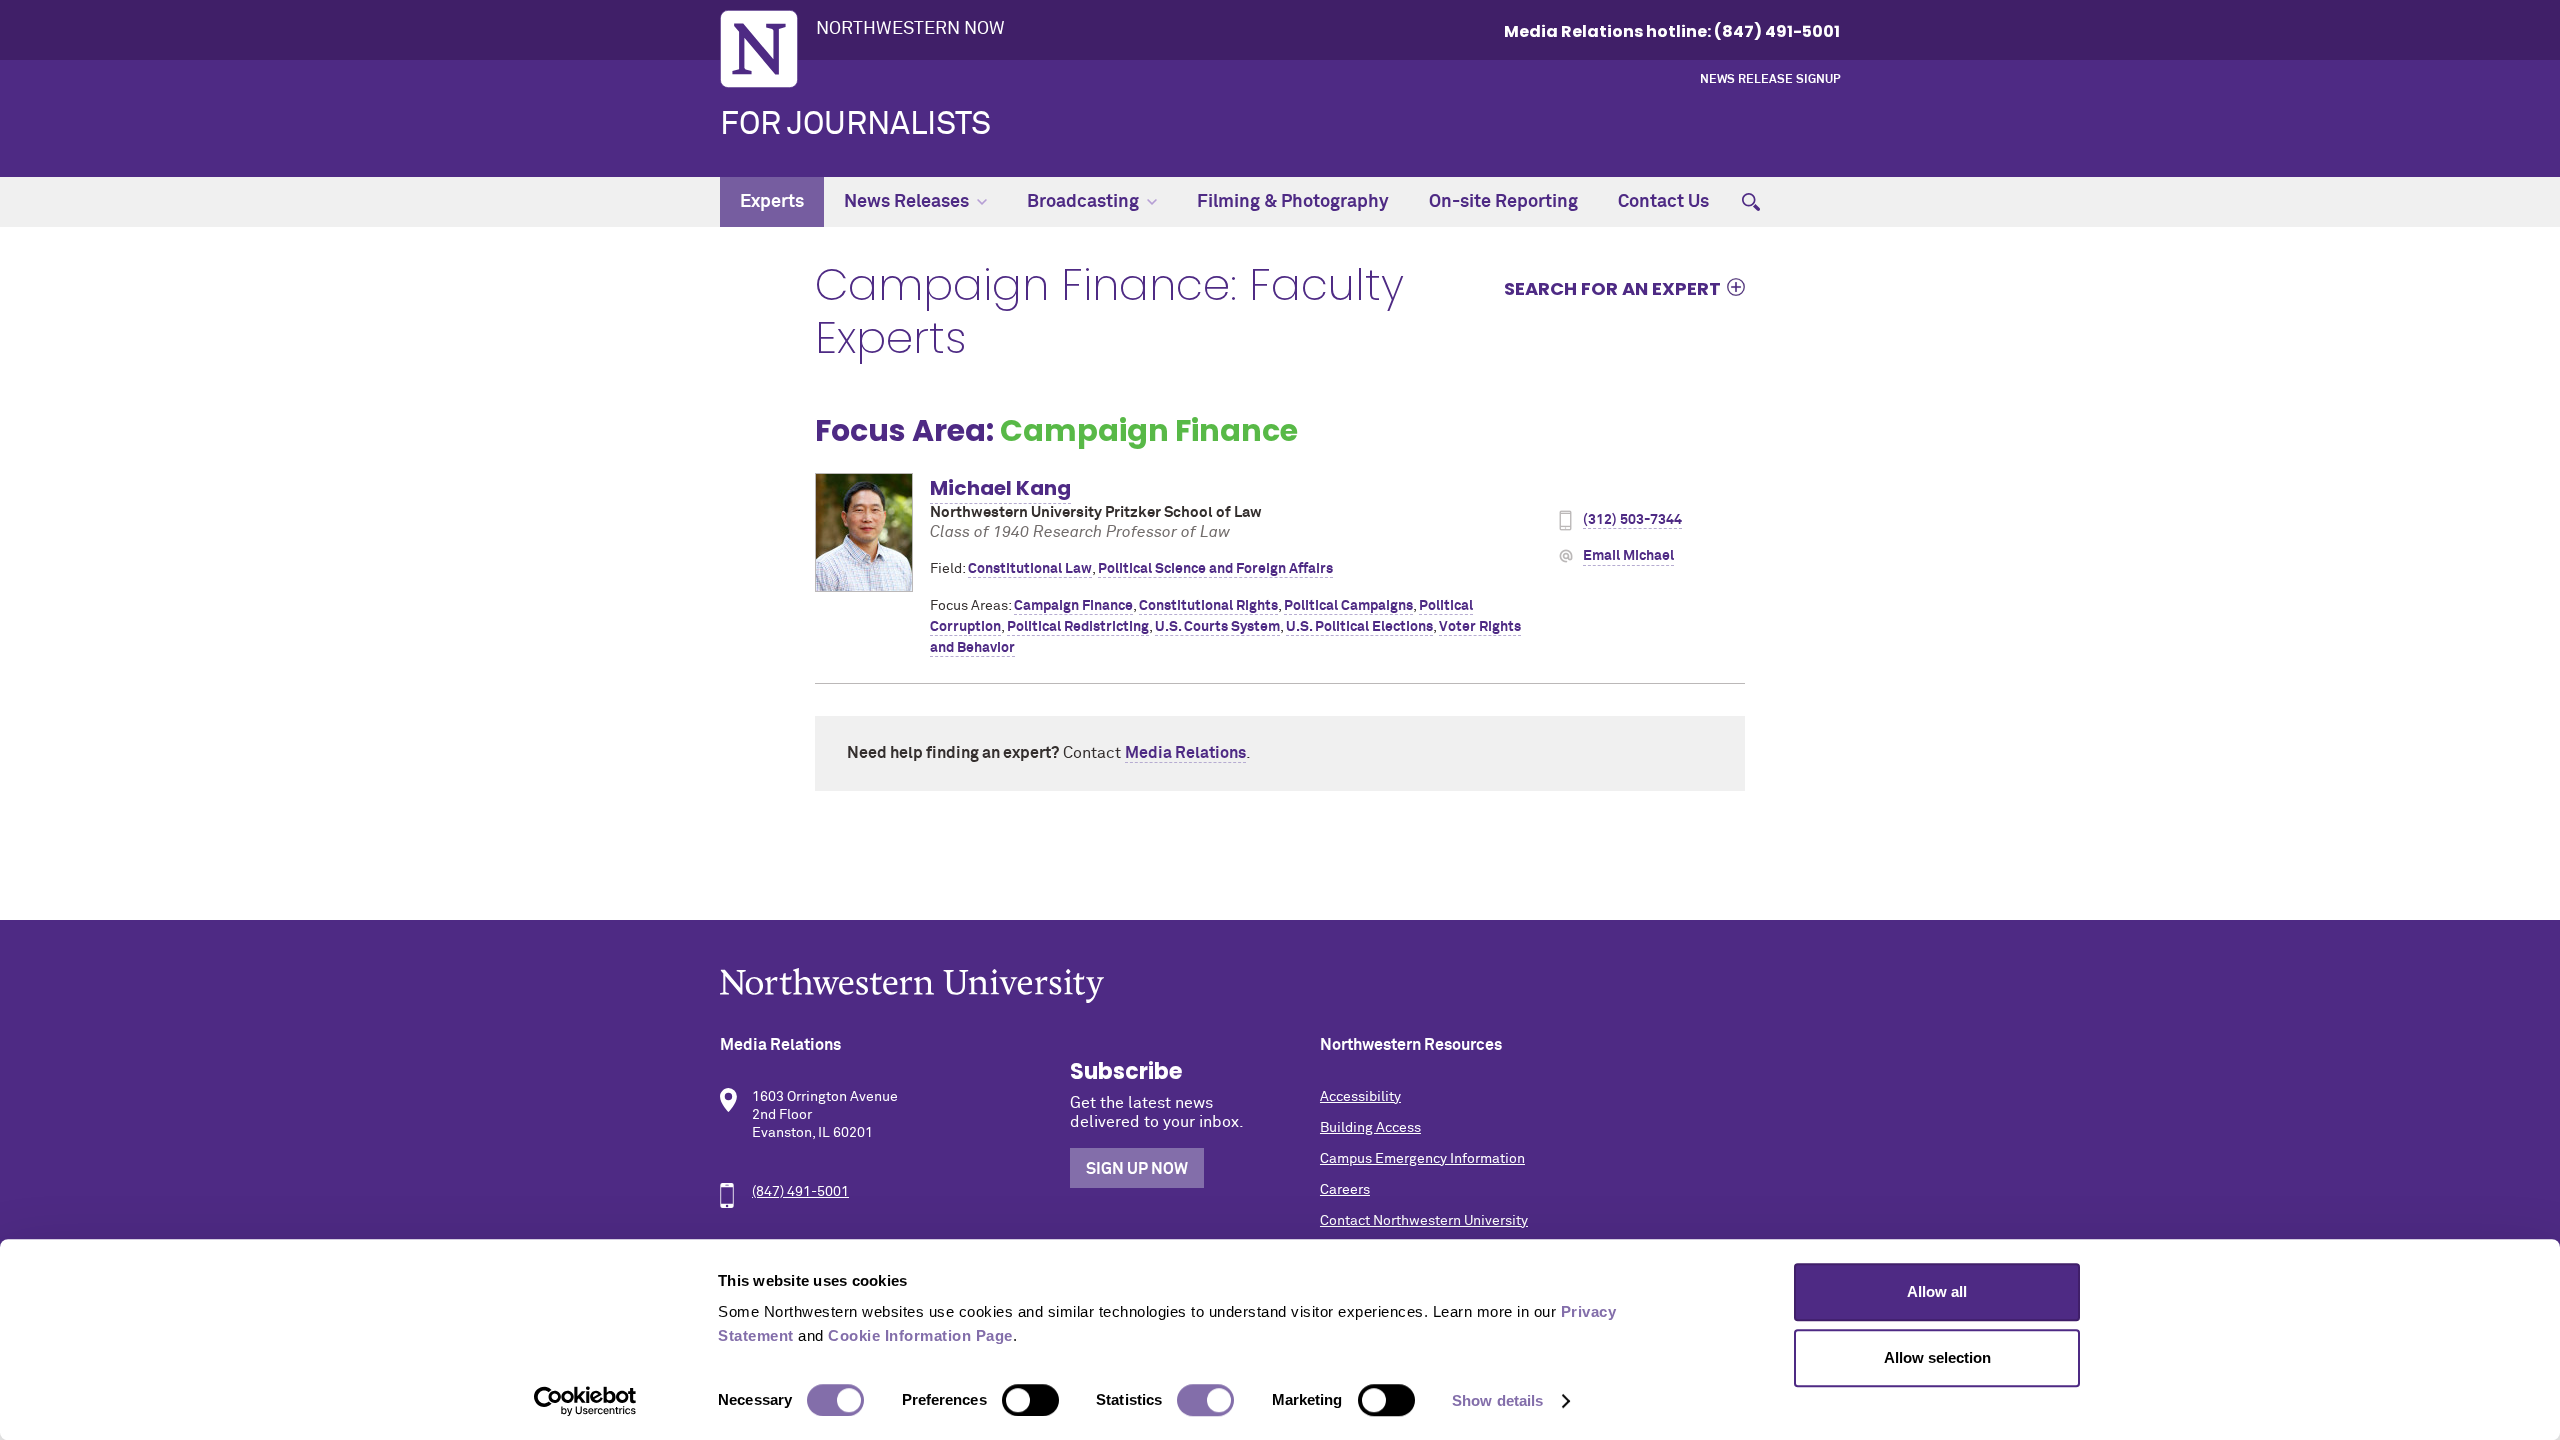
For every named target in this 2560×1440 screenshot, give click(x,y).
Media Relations (1185, 753)
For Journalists (855, 125)
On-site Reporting (1503, 202)
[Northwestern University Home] (759, 49)
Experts (772, 202)
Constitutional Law (1030, 569)
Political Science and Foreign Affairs (1215, 569)
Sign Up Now (1137, 1169)
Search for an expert (1612, 288)
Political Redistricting (1078, 627)
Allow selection (1937, 1357)
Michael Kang (1000, 488)
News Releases (906, 202)
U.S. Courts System (1217, 627)
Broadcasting (1083, 202)
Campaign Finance (1073, 606)
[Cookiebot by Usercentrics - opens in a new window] (585, 1401)
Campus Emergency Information (1422, 1159)
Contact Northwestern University (1424, 1221)
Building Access (1370, 1128)
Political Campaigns (1348, 606)
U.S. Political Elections (1359, 627)
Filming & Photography (1293, 202)
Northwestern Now (910, 29)
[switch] (1030, 1400)
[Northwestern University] (1280, 985)
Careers (1345, 1190)
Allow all (1937, 1291)
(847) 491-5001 (800, 1192)
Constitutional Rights (1208, 606)
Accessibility (1360, 1097)
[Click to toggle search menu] (1751, 202)
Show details (1497, 1400)
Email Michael (1628, 556)
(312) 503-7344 (1632, 520)
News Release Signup (1770, 80)
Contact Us (1663, 202)
